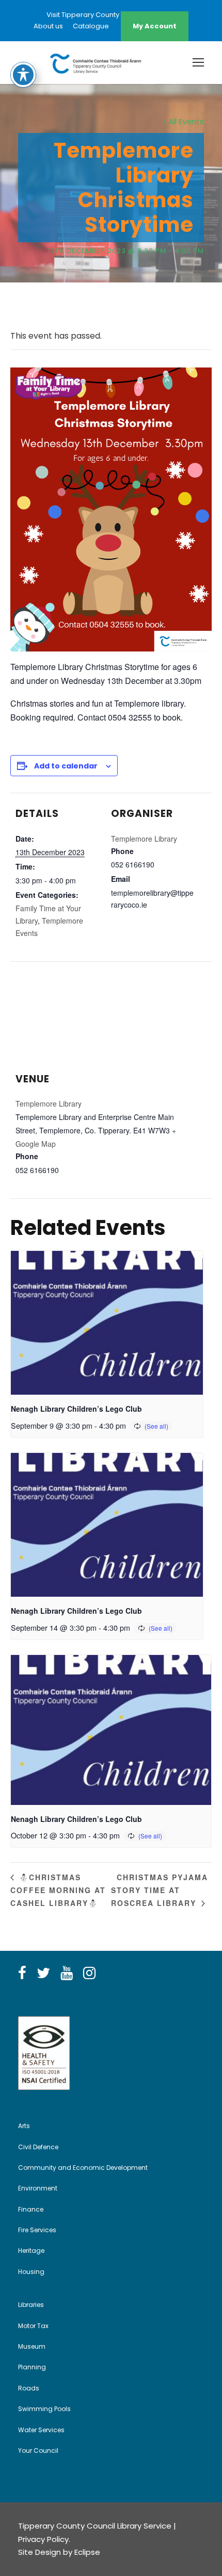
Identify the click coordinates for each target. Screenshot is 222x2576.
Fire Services (37, 2230)
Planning (32, 2367)
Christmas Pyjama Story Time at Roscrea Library (160, 1890)
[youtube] (67, 1973)
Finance (31, 2209)
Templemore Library (144, 839)
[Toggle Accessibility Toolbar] (23, 75)
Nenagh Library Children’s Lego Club (76, 1409)
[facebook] (22, 1973)
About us (48, 26)
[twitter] (43, 1973)
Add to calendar (66, 766)
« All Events (183, 121)
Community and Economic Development (83, 2168)
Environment (38, 2188)
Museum (32, 2346)
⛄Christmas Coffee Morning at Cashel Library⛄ (58, 1890)
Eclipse (87, 2552)
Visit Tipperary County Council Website (111, 15)
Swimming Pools (44, 2409)
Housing (31, 2272)
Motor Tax (33, 2326)
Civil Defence (38, 2147)
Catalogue (91, 26)
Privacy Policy (43, 2539)
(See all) (156, 1426)
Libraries (31, 2305)
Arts (24, 2126)
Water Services (41, 2430)
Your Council (38, 2450)
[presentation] (107, 1323)
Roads (29, 2388)
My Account (155, 26)
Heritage (31, 2251)
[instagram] (89, 1973)
